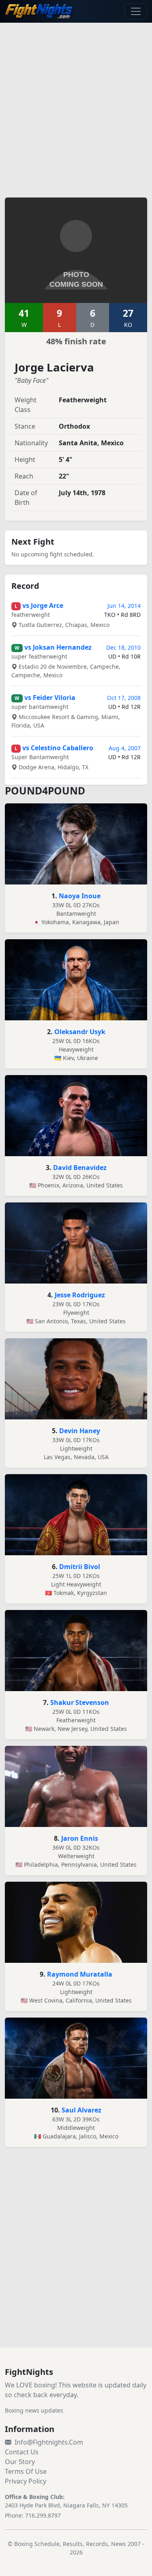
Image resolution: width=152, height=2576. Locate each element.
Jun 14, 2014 (124, 606)
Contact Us (22, 2452)
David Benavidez (80, 1168)
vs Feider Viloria (50, 698)
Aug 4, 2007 (125, 748)
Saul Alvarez (81, 2110)
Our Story (20, 2462)
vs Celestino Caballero (58, 748)
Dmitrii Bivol (80, 1567)
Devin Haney (80, 1431)
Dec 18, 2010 (123, 647)
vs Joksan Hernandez (58, 647)
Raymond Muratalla (80, 1974)
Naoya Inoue (80, 896)
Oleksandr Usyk (80, 1032)
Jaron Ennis (80, 1838)
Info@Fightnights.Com (49, 2442)
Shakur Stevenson (80, 1702)
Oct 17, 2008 (124, 698)
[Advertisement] (76, 105)
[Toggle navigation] (136, 11)
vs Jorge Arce (43, 605)
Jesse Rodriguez (80, 1295)
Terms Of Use (26, 2471)
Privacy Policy (26, 2481)
